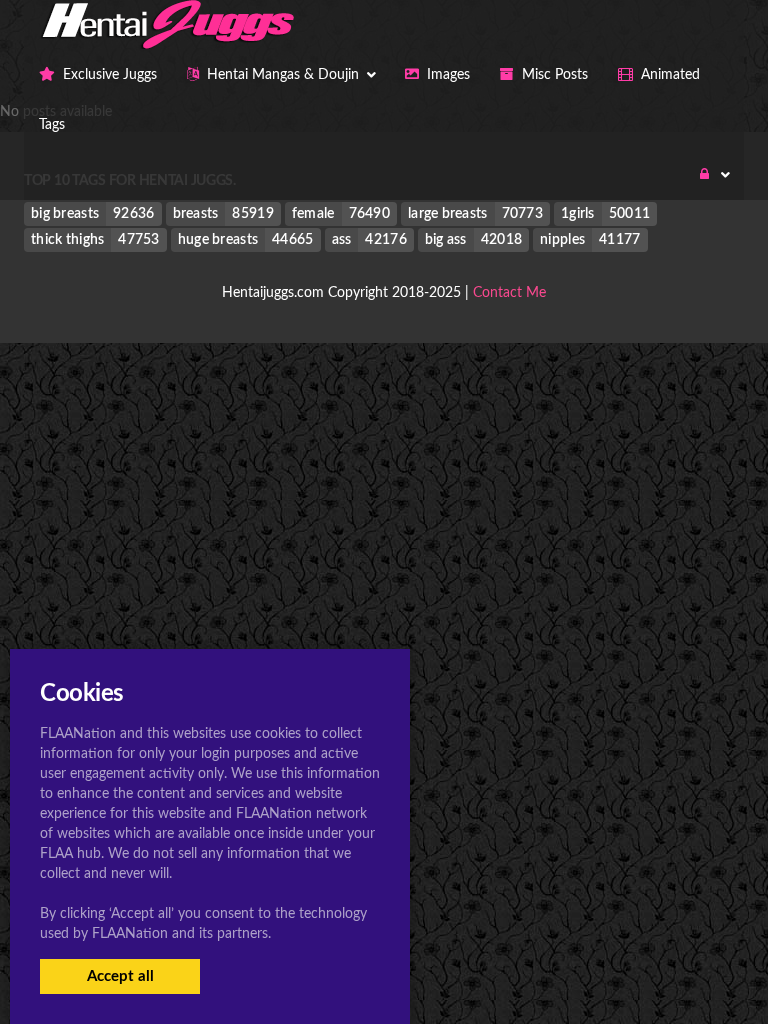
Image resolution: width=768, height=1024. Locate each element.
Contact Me (509, 293)
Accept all (120, 976)
